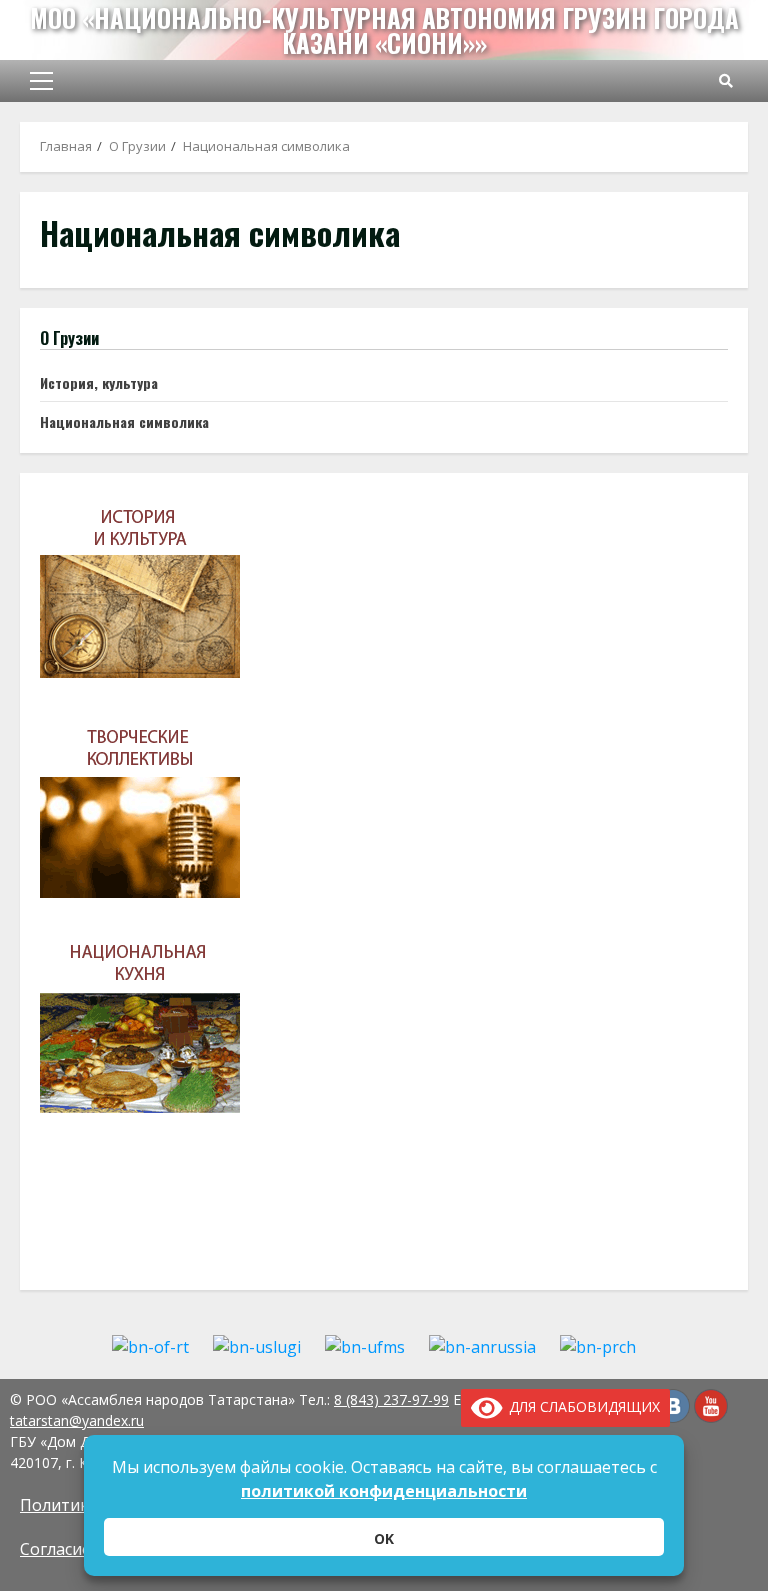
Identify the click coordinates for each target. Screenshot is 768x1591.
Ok (384, 1538)
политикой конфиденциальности (384, 1491)
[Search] (726, 81)
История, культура (99, 382)
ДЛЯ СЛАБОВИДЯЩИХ (581, 1406)
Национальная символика (124, 421)
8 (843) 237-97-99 (391, 1399)
